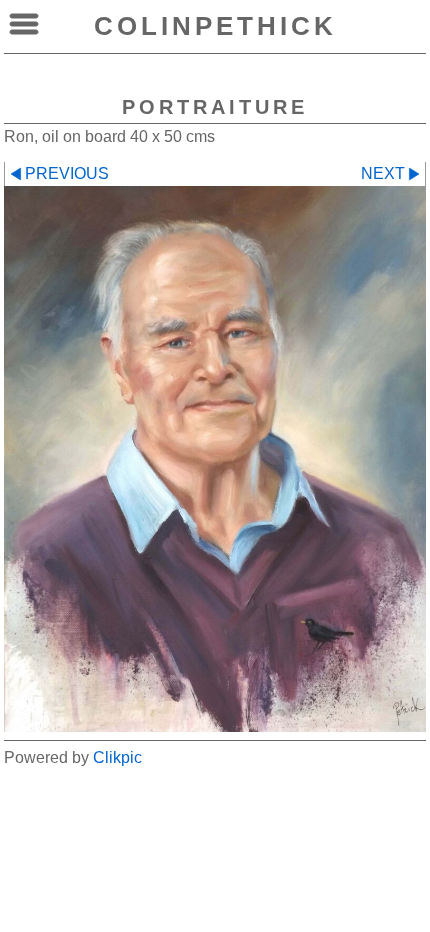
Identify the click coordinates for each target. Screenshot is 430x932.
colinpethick (215, 26)
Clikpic (117, 757)
